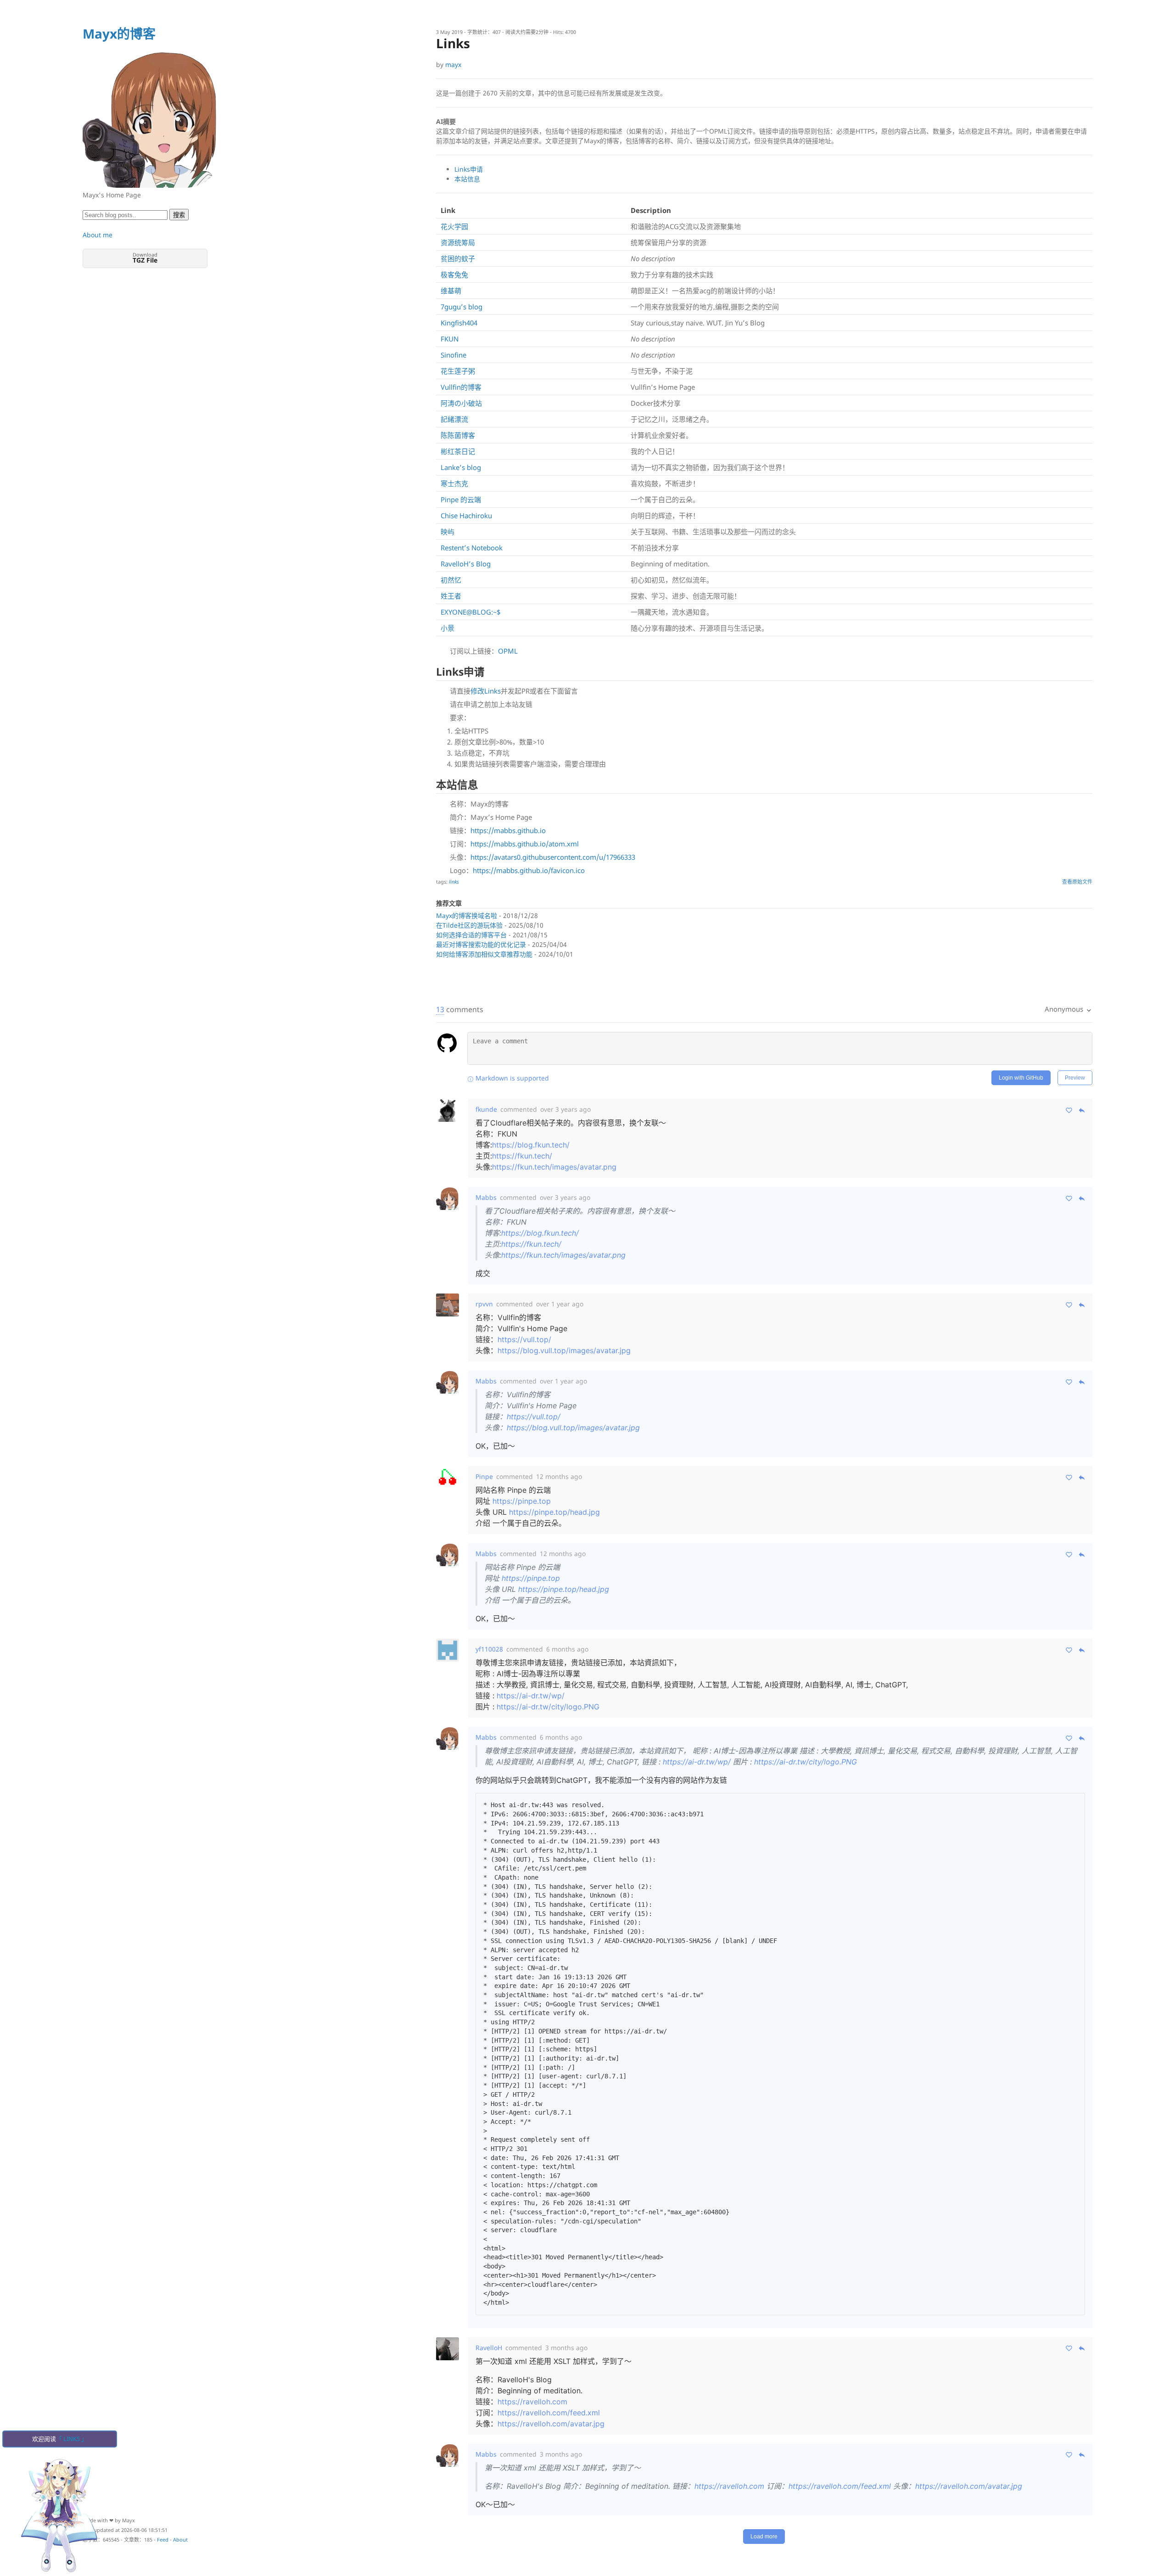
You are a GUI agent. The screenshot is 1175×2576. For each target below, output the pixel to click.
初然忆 (451, 580)
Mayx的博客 (119, 34)
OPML (508, 651)
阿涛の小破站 (461, 403)
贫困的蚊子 (458, 258)
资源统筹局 (458, 242)
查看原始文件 (1077, 882)
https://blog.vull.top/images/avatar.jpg (564, 1350)
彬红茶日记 (458, 451)
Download (145, 258)
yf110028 (489, 1649)
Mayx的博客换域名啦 (467, 916)
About (180, 2540)
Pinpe (484, 1476)
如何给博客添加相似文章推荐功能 (484, 954)
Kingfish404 (459, 323)
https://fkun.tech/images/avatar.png (554, 1167)
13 (440, 1009)
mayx (453, 64)
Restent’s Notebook (472, 548)
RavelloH (489, 2348)
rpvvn (484, 1304)
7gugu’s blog (462, 307)
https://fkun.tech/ (522, 1156)
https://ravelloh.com (532, 2402)
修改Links (486, 691)
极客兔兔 (454, 274)
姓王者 (451, 596)
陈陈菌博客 (458, 435)
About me (98, 235)
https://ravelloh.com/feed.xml (549, 2413)
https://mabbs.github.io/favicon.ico (529, 870)
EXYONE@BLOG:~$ (471, 612)
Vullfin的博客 (461, 387)
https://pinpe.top (522, 1501)
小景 (448, 628)
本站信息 (467, 179)
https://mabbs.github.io (508, 830)
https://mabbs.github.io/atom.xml (525, 844)
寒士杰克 (454, 483)
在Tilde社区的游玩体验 (469, 925)
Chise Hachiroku (466, 515)
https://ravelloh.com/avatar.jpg (551, 2424)
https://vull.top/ (524, 1339)
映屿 (448, 532)
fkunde (486, 1109)
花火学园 (454, 226)
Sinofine (453, 355)
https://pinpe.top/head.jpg (554, 1512)
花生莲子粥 (458, 371)
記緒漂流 (454, 419)
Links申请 (469, 169)
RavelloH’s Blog (466, 564)
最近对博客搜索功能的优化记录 (481, 944)
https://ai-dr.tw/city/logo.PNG (548, 1707)
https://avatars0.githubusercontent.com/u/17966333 (553, 857)
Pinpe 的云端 (461, 499)
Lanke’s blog (461, 467)
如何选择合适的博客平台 (471, 935)
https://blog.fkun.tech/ (531, 1145)
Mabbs (486, 1197)
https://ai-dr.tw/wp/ (531, 1696)
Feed (163, 2540)
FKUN (450, 339)
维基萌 (451, 291)
